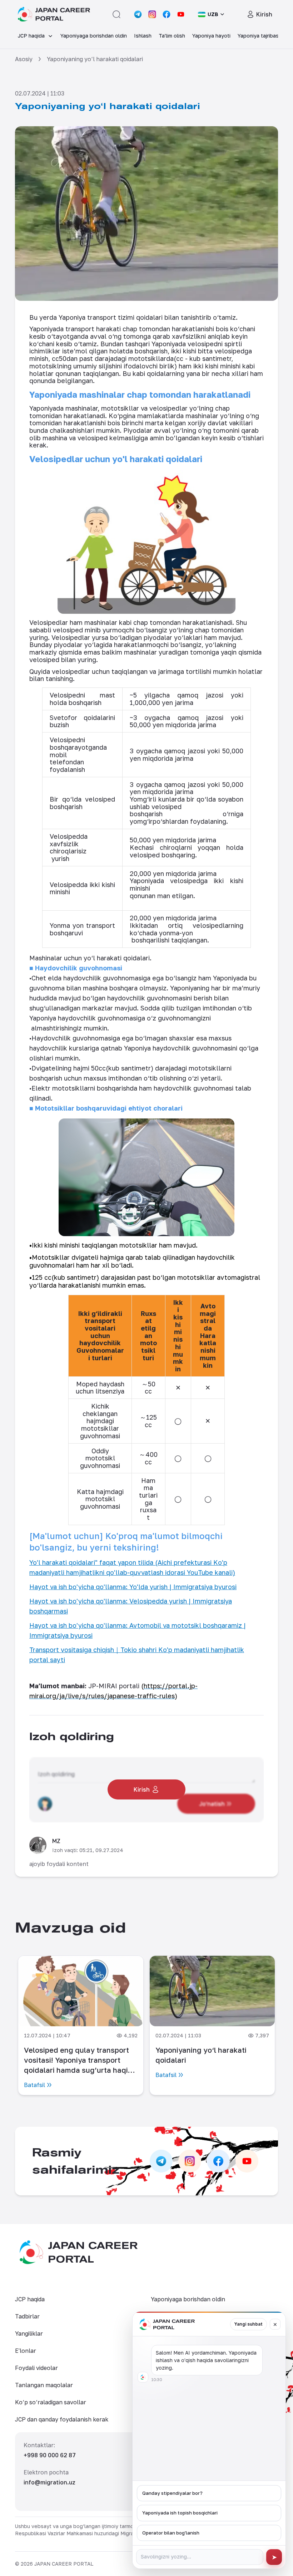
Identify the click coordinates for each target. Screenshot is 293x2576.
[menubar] (146, 36)
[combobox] (212, 14)
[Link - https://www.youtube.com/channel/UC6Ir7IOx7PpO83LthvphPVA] (181, 14)
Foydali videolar (36, 2368)
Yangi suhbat (249, 2324)
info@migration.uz (49, 2482)
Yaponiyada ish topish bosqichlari (180, 2513)
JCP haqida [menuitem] (31, 36)
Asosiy (24, 59)
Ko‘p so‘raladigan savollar (51, 2402)
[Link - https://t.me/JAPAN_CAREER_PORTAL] (138, 14)
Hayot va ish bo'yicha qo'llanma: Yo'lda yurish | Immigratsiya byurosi (133, 1587)
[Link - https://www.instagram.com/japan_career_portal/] (152, 14)
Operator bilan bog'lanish (171, 2533)
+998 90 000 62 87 (50, 2455)
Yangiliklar (29, 2333)
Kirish (264, 14)
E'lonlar (26, 2351)
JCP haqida (30, 2299)
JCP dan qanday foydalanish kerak (62, 2419)
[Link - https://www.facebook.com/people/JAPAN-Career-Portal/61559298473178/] (167, 14)
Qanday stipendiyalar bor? (172, 2493)
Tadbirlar (27, 2316)
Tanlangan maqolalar (44, 2385)
